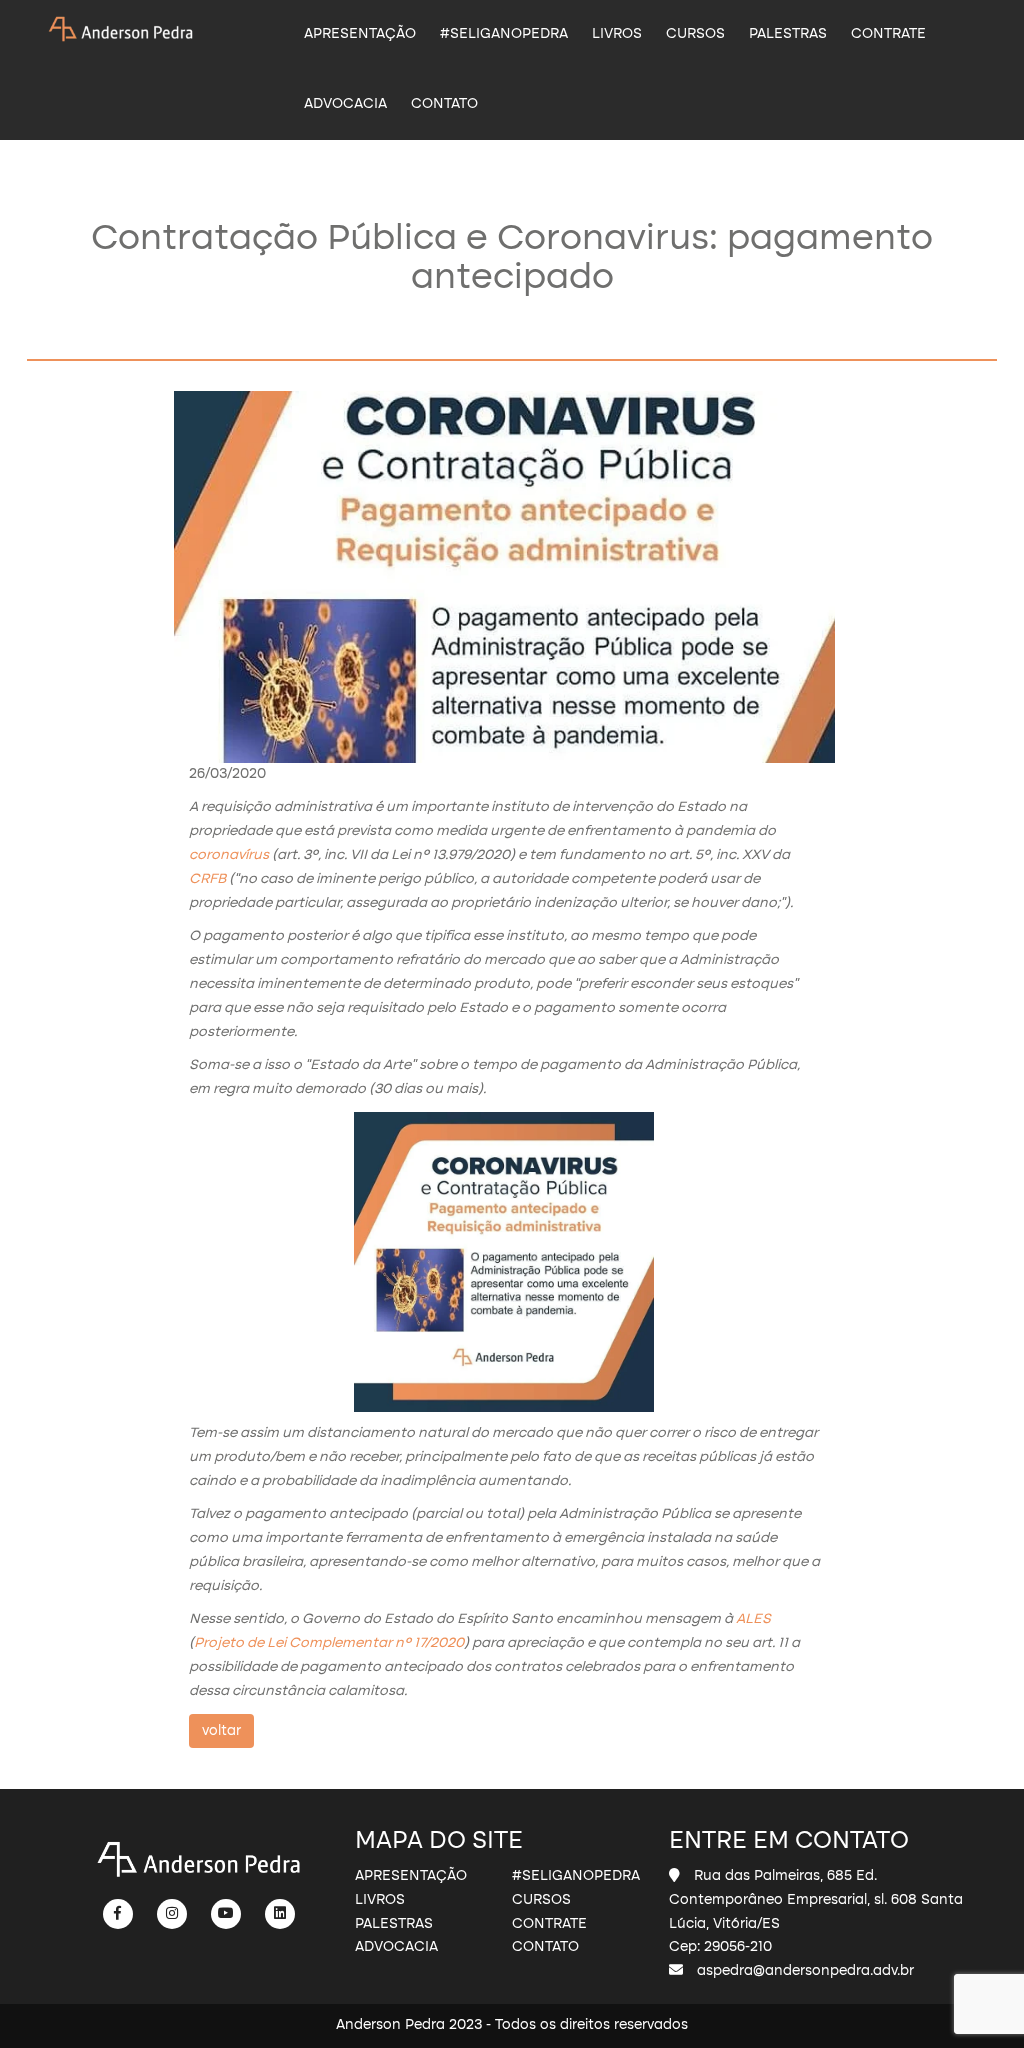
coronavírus (229, 855)
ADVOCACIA (345, 104)
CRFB (207, 879)
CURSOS (695, 34)
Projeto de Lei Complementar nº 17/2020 (329, 1643)
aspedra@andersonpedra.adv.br (805, 1971)
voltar (221, 1731)
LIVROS (617, 34)
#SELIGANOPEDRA (504, 34)
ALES (753, 1619)
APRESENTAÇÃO (360, 34)
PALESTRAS (788, 34)
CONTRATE (888, 34)
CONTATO (444, 104)
